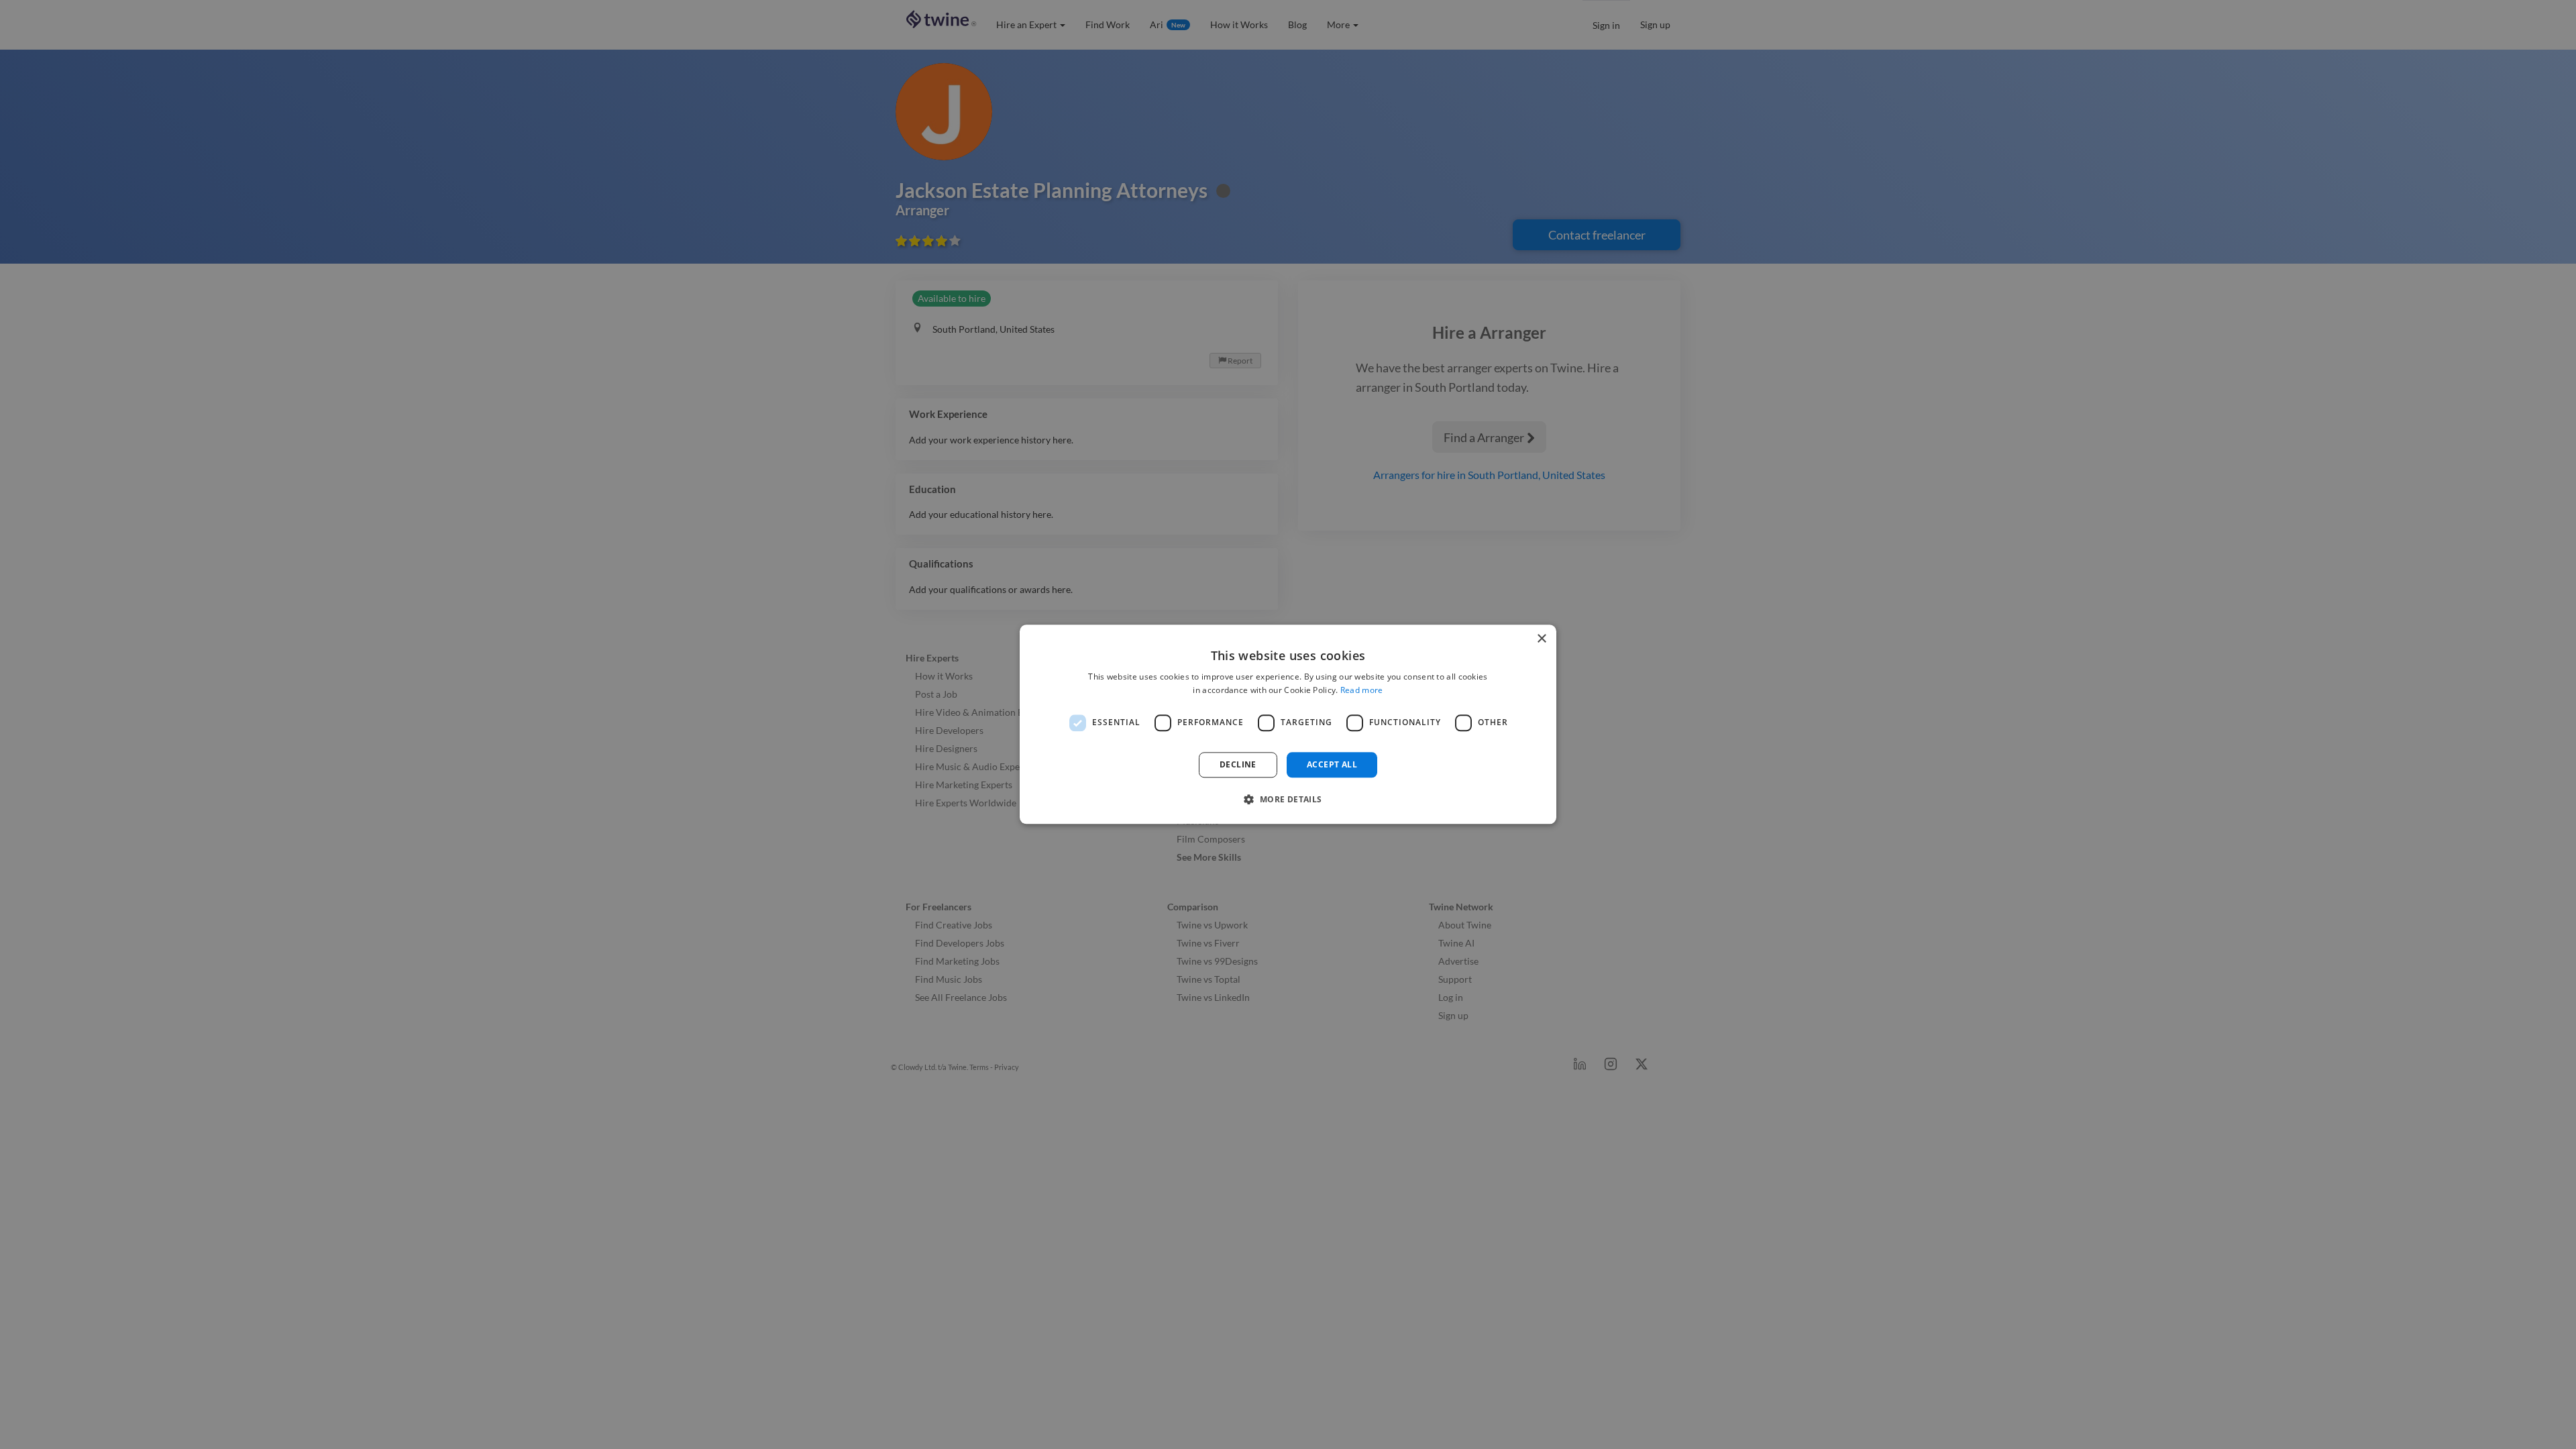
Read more (1362, 691)
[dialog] (1288, 724)
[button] (1288, 800)
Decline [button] (1238, 764)
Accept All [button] (1332, 764)
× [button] (1541, 639)
